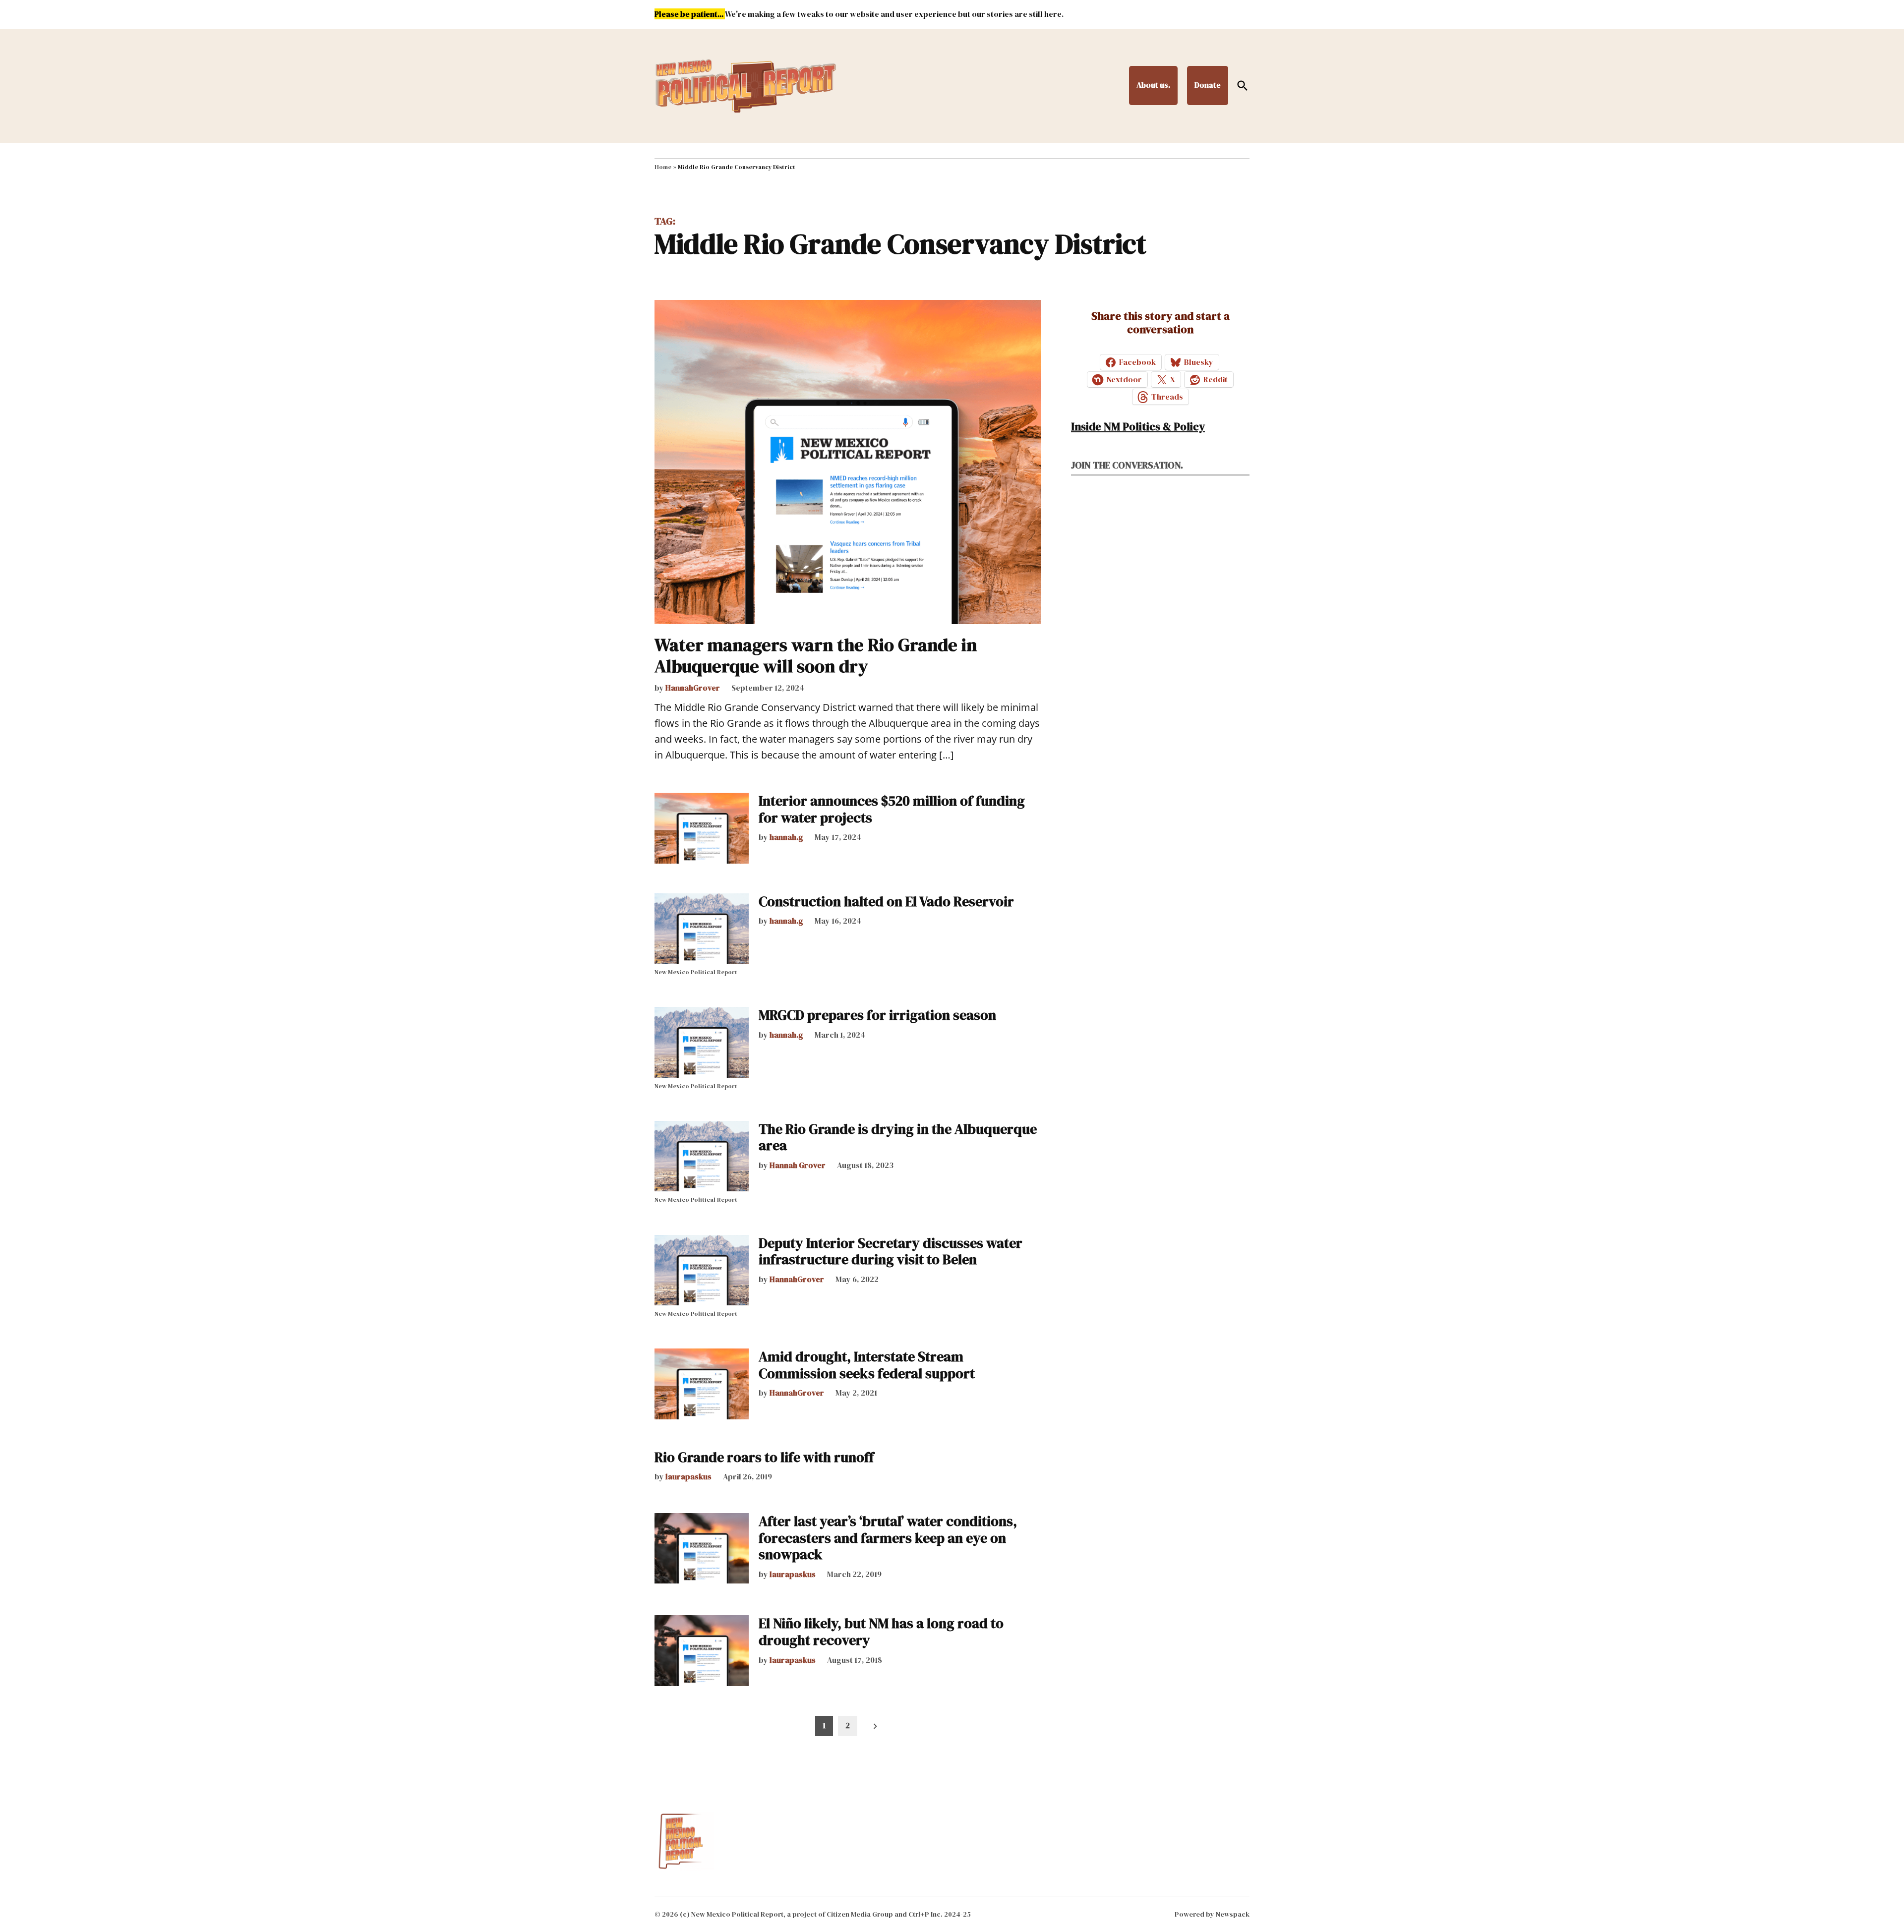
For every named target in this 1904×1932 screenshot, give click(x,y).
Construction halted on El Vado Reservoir (886, 901)
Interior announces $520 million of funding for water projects (892, 809)
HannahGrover (693, 688)
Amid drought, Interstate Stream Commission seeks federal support (867, 1365)
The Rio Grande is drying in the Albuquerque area (898, 1137)
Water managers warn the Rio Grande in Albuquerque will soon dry (816, 655)
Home (663, 167)
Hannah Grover (798, 1165)
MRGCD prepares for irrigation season (877, 1015)
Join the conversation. (1127, 465)
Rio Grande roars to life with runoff (764, 1457)
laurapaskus (688, 1476)
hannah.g (786, 837)
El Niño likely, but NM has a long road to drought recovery (881, 1632)
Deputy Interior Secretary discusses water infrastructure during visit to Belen (891, 1251)
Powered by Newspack (1212, 1914)
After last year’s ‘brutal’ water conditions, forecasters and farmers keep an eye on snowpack (888, 1538)
